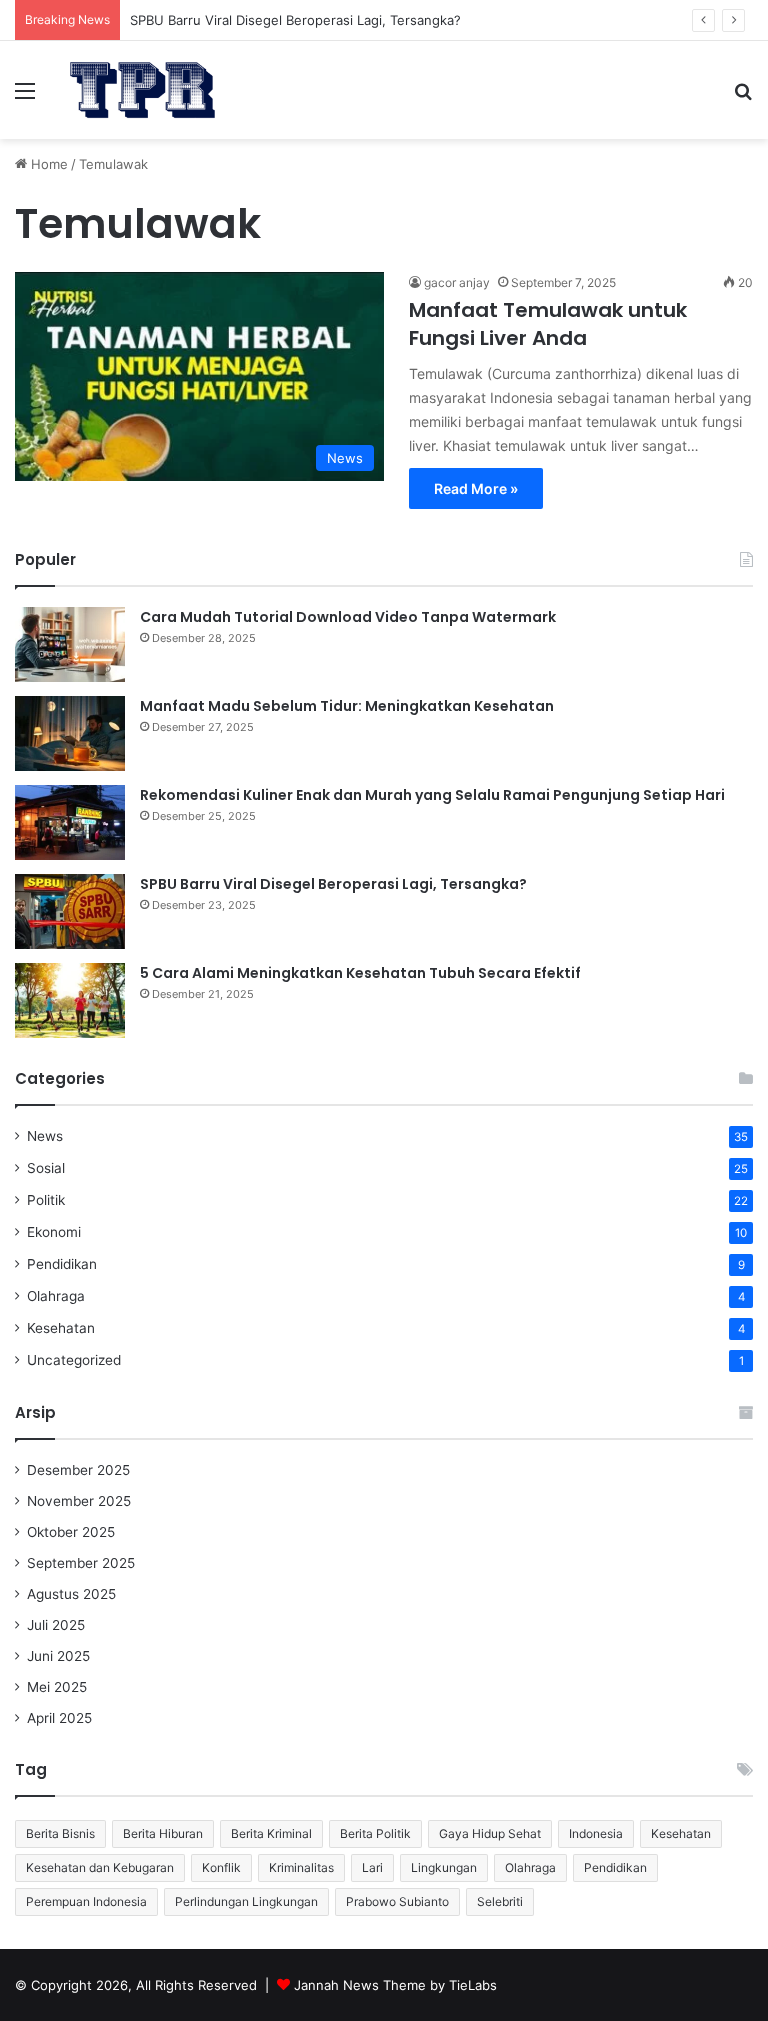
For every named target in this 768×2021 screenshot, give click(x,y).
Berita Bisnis (60, 1833)
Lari (372, 1867)
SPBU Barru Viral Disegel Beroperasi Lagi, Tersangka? (295, 20)
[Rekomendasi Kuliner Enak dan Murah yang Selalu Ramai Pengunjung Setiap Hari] (70, 822)
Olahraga (56, 1296)
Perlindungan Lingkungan (246, 1901)
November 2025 (79, 1501)
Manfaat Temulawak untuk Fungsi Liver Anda (548, 324)
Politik (46, 1200)
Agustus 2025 (71, 1594)
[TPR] (142, 90)
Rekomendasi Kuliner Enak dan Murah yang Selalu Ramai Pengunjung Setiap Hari (432, 795)
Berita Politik (375, 1833)
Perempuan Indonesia (86, 1901)
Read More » (476, 488)
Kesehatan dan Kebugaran (100, 1867)
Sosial (46, 1168)
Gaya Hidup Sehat (490, 1833)
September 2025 (81, 1563)
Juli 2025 (56, 1625)
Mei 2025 (57, 1687)
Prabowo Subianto (397, 1901)
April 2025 (59, 1718)
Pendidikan (62, 1264)
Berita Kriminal (271, 1833)
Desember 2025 (78, 1470)
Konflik (221, 1867)
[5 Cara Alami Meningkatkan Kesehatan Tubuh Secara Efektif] (70, 1000)
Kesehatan (61, 1328)
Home (47, 164)
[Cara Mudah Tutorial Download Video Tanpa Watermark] (70, 644)
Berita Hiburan (163, 1833)
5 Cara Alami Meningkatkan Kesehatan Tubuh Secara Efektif (360, 973)
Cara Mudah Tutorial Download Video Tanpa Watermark (348, 617)
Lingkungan (444, 1867)
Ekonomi (54, 1232)
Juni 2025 (58, 1656)
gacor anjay (457, 282)
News (45, 1136)
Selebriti (500, 1901)
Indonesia (596, 1833)
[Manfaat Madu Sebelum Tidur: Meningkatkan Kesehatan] (70, 733)
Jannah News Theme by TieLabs (395, 1985)
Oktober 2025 (71, 1532)
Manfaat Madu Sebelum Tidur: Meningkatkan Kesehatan (347, 706)
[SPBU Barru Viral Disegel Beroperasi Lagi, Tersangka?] (70, 911)
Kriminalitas (301, 1867)
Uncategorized (74, 1360)
